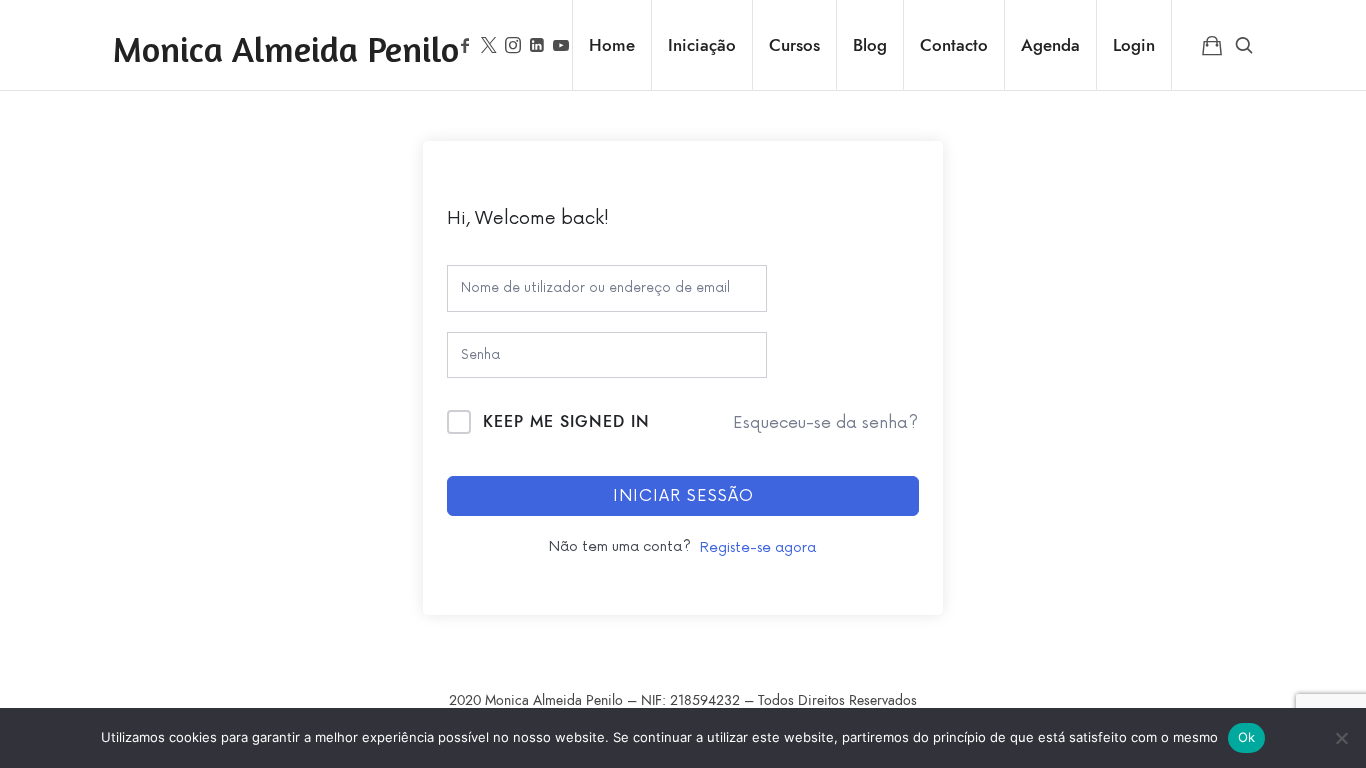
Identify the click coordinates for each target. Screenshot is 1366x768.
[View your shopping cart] (1212, 45)
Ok (1247, 737)
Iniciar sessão (683, 496)
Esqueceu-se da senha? (825, 423)
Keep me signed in (566, 422)
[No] (1341, 738)
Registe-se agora (758, 547)
